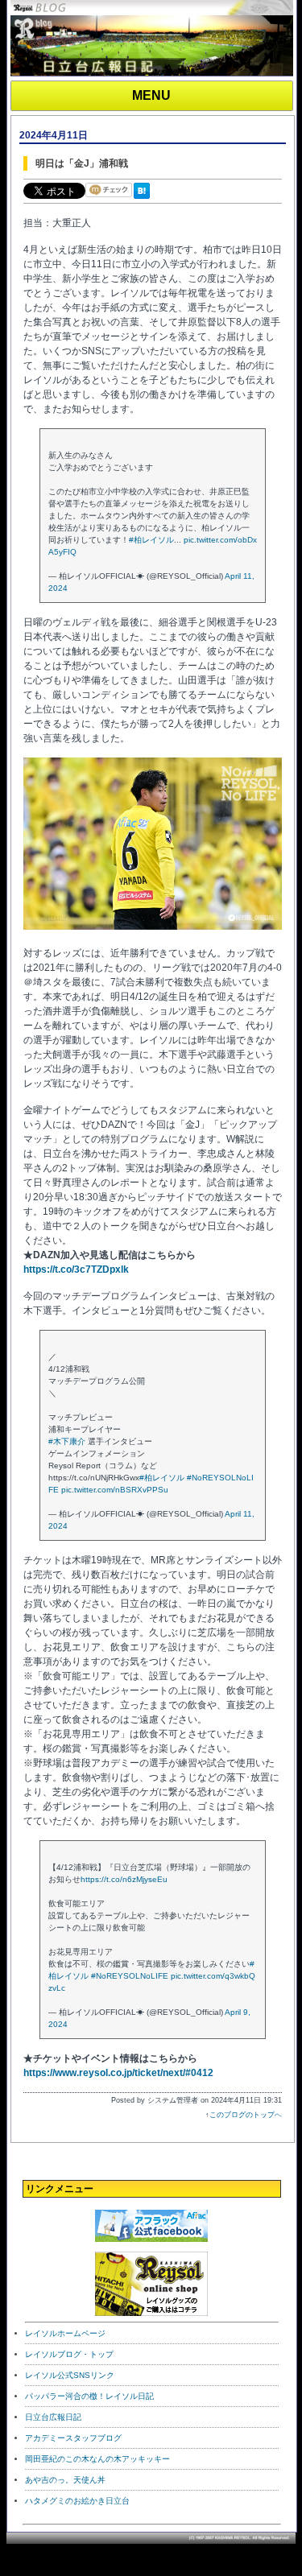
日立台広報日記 (53, 2417)
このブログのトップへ (246, 2115)
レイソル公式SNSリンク (70, 2375)
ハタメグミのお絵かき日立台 (77, 2501)
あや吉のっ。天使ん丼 (65, 2480)
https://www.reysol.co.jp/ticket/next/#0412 (118, 2073)
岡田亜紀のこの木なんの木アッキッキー (97, 2459)
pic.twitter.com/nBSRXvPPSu (115, 1490)
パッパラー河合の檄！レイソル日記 (89, 2396)
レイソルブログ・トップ (69, 2354)
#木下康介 (67, 1441)
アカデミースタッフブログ (73, 2438)
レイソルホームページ (65, 2333)
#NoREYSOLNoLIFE (130, 1976)
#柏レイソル (151, 540)
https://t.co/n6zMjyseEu (124, 1879)
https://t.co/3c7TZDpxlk (76, 1269)
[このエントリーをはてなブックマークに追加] (145, 200)
